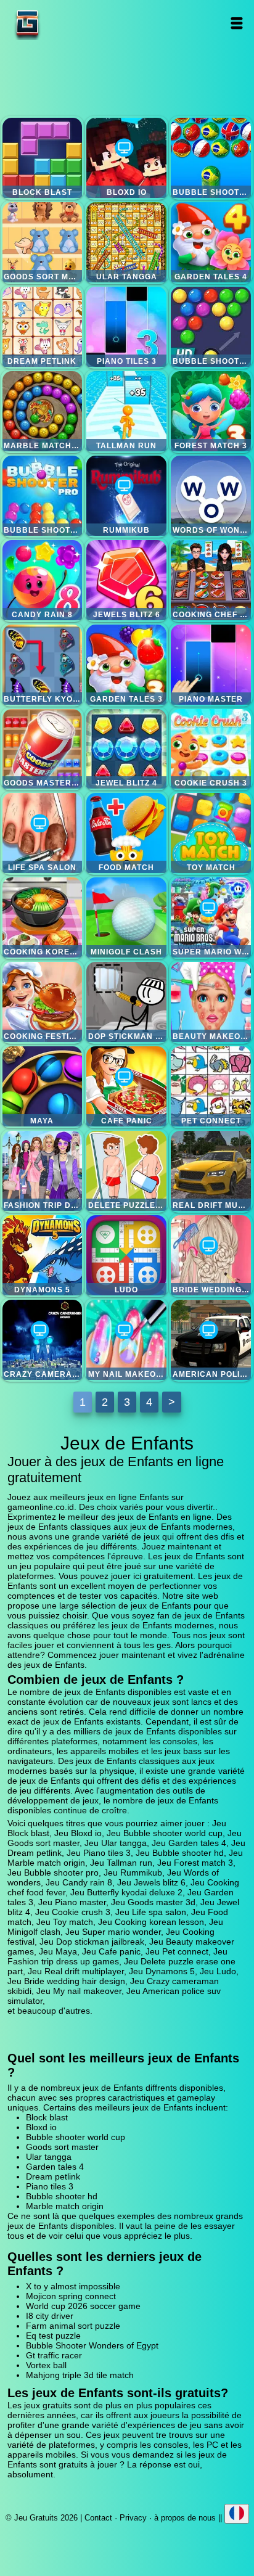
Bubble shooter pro (43, 496)
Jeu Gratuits (66, 23)
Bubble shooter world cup (211, 158)
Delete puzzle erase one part (126, 1171)
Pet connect (211, 1086)
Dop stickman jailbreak (126, 1002)
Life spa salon (43, 833)
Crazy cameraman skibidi (43, 1340)
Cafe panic (126, 1086)
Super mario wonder (211, 917)
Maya (43, 1086)
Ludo (126, 1255)
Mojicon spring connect (71, 2296)
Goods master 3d (43, 749)
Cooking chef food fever (211, 580)
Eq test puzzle (53, 2336)
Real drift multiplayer (211, 1171)
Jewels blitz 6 (126, 580)
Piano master (211, 665)
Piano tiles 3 (126, 327)
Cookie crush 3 (211, 749)
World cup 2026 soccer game (83, 2306)
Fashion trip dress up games (43, 1171)
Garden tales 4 (211, 242)
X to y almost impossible (73, 2286)
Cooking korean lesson (43, 917)
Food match (126, 833)
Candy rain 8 (43, 580)
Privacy (133, 2518)
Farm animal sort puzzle (73, 2326)
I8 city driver (50, 2316)
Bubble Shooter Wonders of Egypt (92, 2345)
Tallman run (126, 411)
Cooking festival (43, 1002)
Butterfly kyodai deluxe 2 (43, 665)
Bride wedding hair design (211, 1255)
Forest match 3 (211, 411)
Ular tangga (126, 242)
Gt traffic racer (54, 2355)
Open (237, 23)
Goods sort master (43, 242)
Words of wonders (211, 496)
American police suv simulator (211, 1340)
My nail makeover (126, 1340)
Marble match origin (43, 411)
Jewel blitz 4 (126, 749)
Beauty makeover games (211, 1002)
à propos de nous (185, 2518)
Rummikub (126, 496)
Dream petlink (43, 327)
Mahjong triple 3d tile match (80, 2375)
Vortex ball (46, 2365)
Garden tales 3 (126, 665)
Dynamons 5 (43, 1255)
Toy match (211, 833)
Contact (98, 2518)
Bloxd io (126, 158)
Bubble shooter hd (211, 327)
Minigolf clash (126, 917)
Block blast (43, 158)
